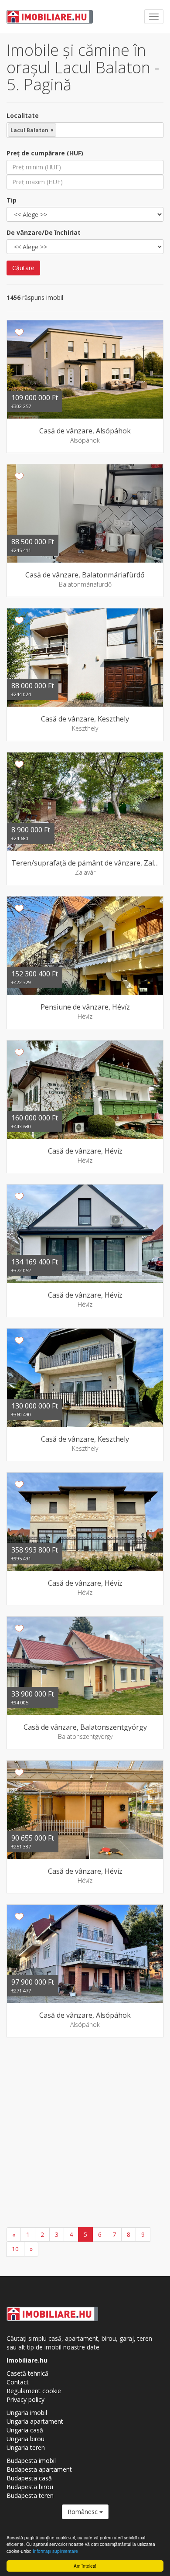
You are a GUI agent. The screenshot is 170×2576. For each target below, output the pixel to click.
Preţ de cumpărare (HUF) (45, 153)
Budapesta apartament (39, 2469)
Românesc (83, 2512)
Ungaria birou (25, 2439)
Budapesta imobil (31, 2461)
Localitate (23, 115)
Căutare (23, 268)
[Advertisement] (85, 2133)
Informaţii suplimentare (55, 2551)
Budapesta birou (30, 2487)
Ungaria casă (25, 2430)
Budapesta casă (29, 2478)
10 (15, 2249)
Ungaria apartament (35, 2421)
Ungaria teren (26, 2447)
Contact (18, 2382)
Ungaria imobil (27, 2413)
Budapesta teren (30, 2495)
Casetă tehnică (27, 2373)
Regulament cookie (34, 2391)
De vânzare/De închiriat (44, 232)
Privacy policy (25, 2399)
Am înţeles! (85, 2566)
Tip (12, 200)
